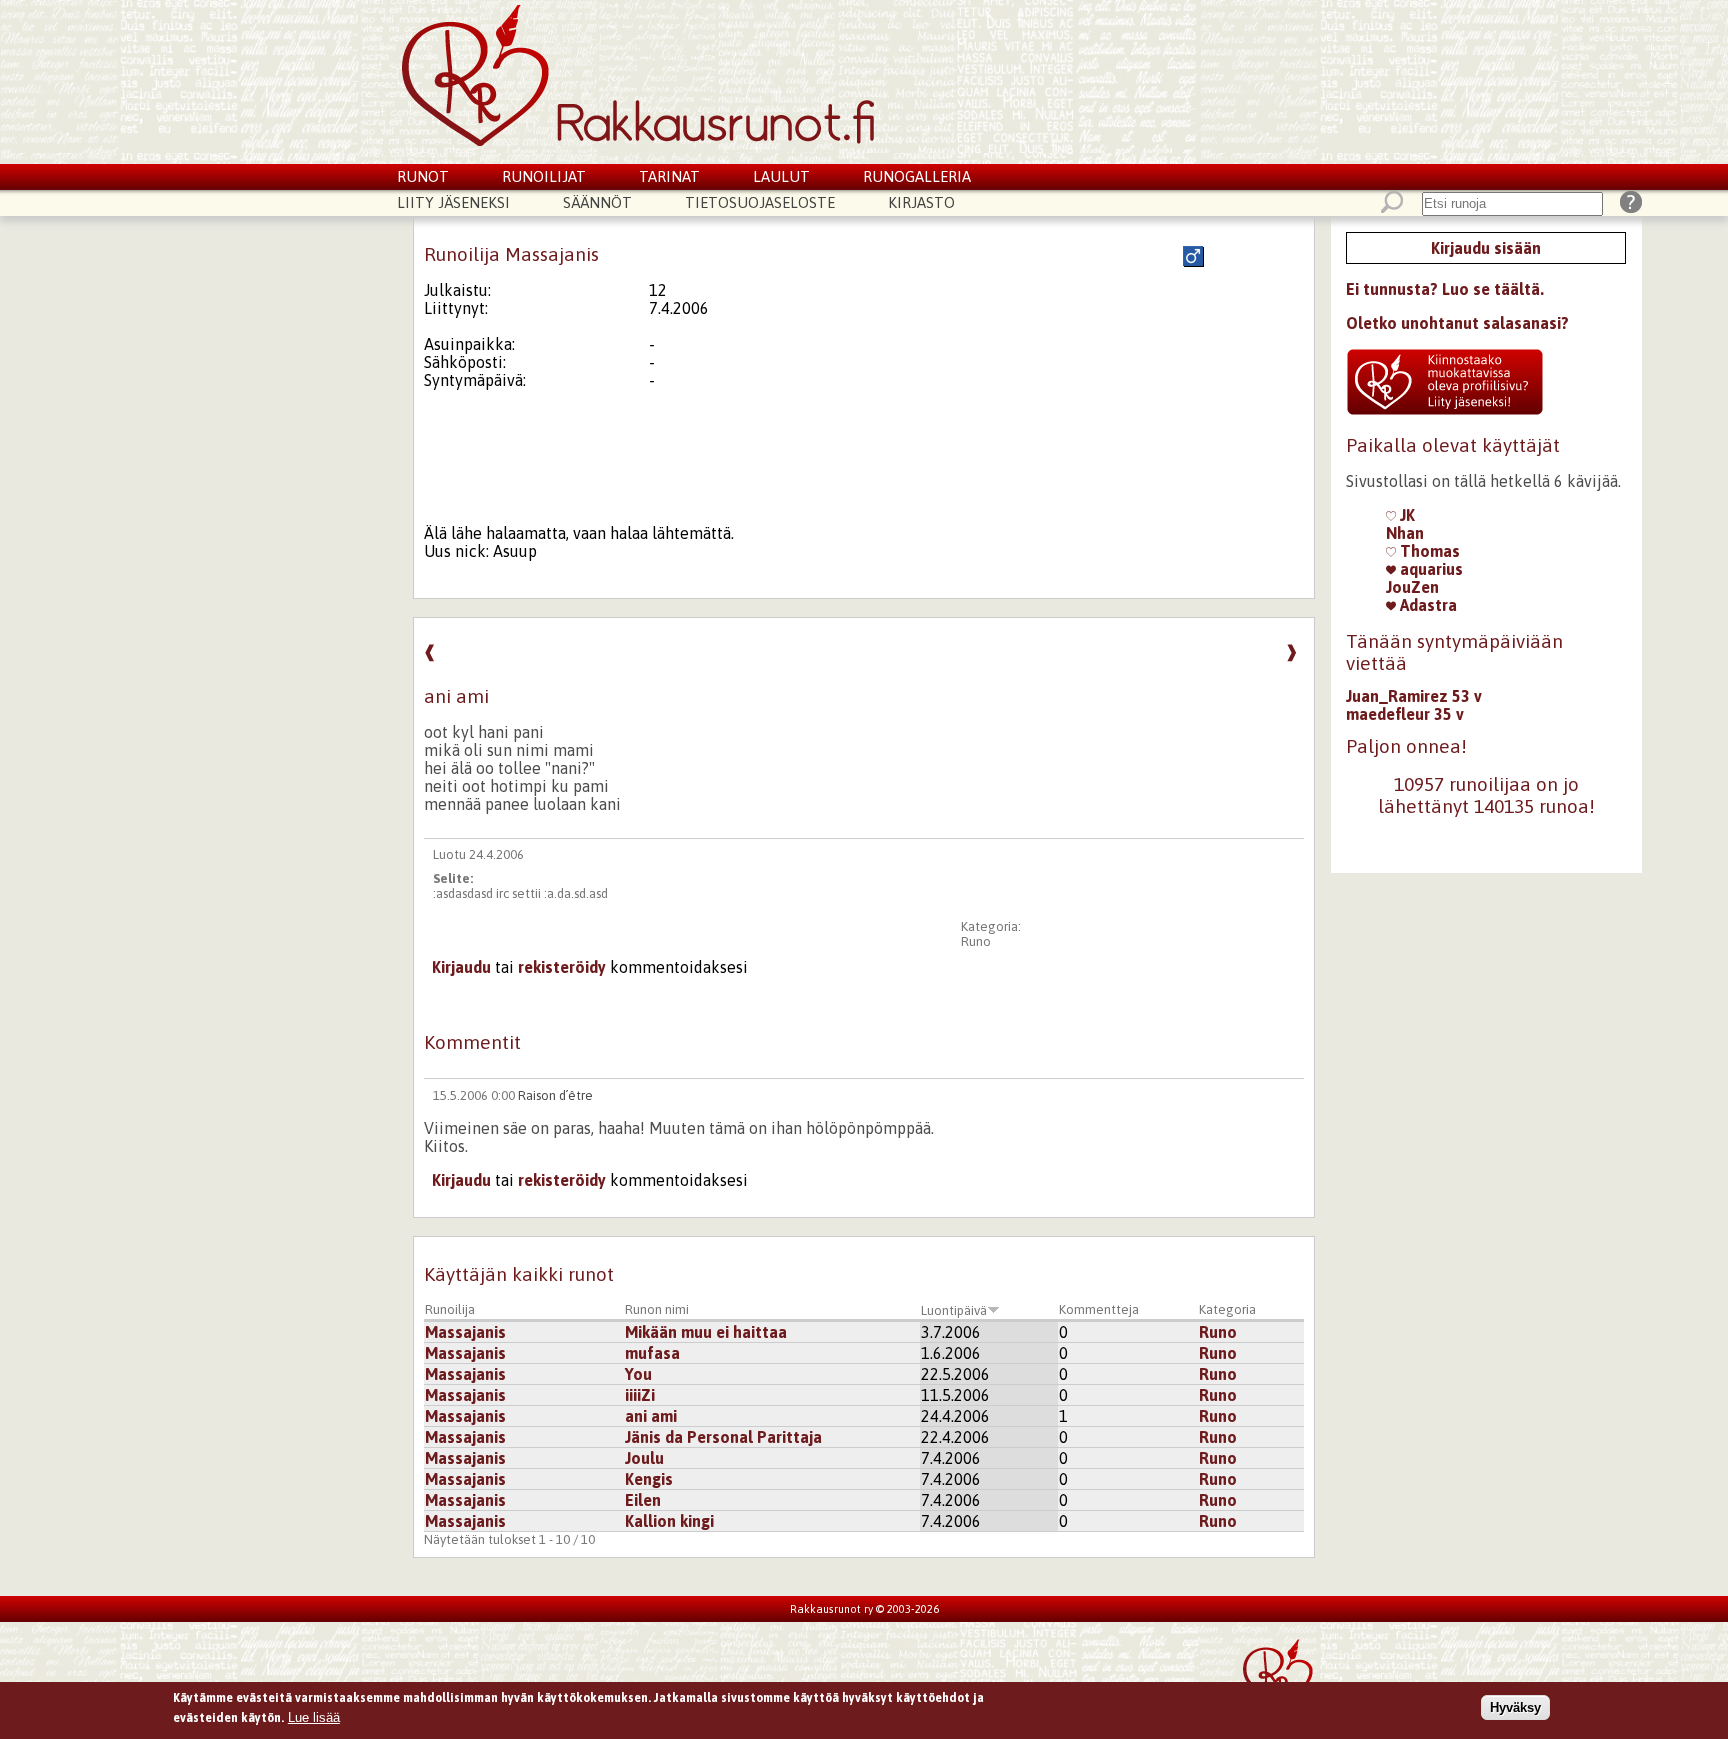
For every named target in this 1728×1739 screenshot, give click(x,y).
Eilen (643, 1500)
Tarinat (669, 176)
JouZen (1412, 587)
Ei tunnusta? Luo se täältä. (1445, 289)
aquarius (1429, 569)
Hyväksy (1515, 1707)
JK (1405, 515)
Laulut (781, 176)
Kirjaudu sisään (1486, 248)
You (638, 1374)
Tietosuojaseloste (760, 202)
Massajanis (465, 1332)
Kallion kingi (669, 1521)
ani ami (651, 1416)
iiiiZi (640, 1395)
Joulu (644, 1458)
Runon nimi (657, 1309)
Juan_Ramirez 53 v (1414, 696)
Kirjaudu (461, 967)
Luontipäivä (954, 1310)
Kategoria (1227, 1309)
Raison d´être (555, 1095)
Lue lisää (314, 1716)
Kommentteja (1099, 1309)
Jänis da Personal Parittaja (723, 1437)
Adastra (1426, 605)
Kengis (649, 1479)
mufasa (652, 1353)
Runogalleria (917, 176)
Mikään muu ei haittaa (706, 1332)
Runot (423, 176)
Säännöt (597, 202)
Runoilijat (544, 176)
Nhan (1405, 533)
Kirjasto (921, 202)
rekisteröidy (562, 967)
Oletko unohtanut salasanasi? (1457, 323)
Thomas (1428, 551)
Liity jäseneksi (453, 202)
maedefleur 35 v (1405, 714)
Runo (976, 941)
